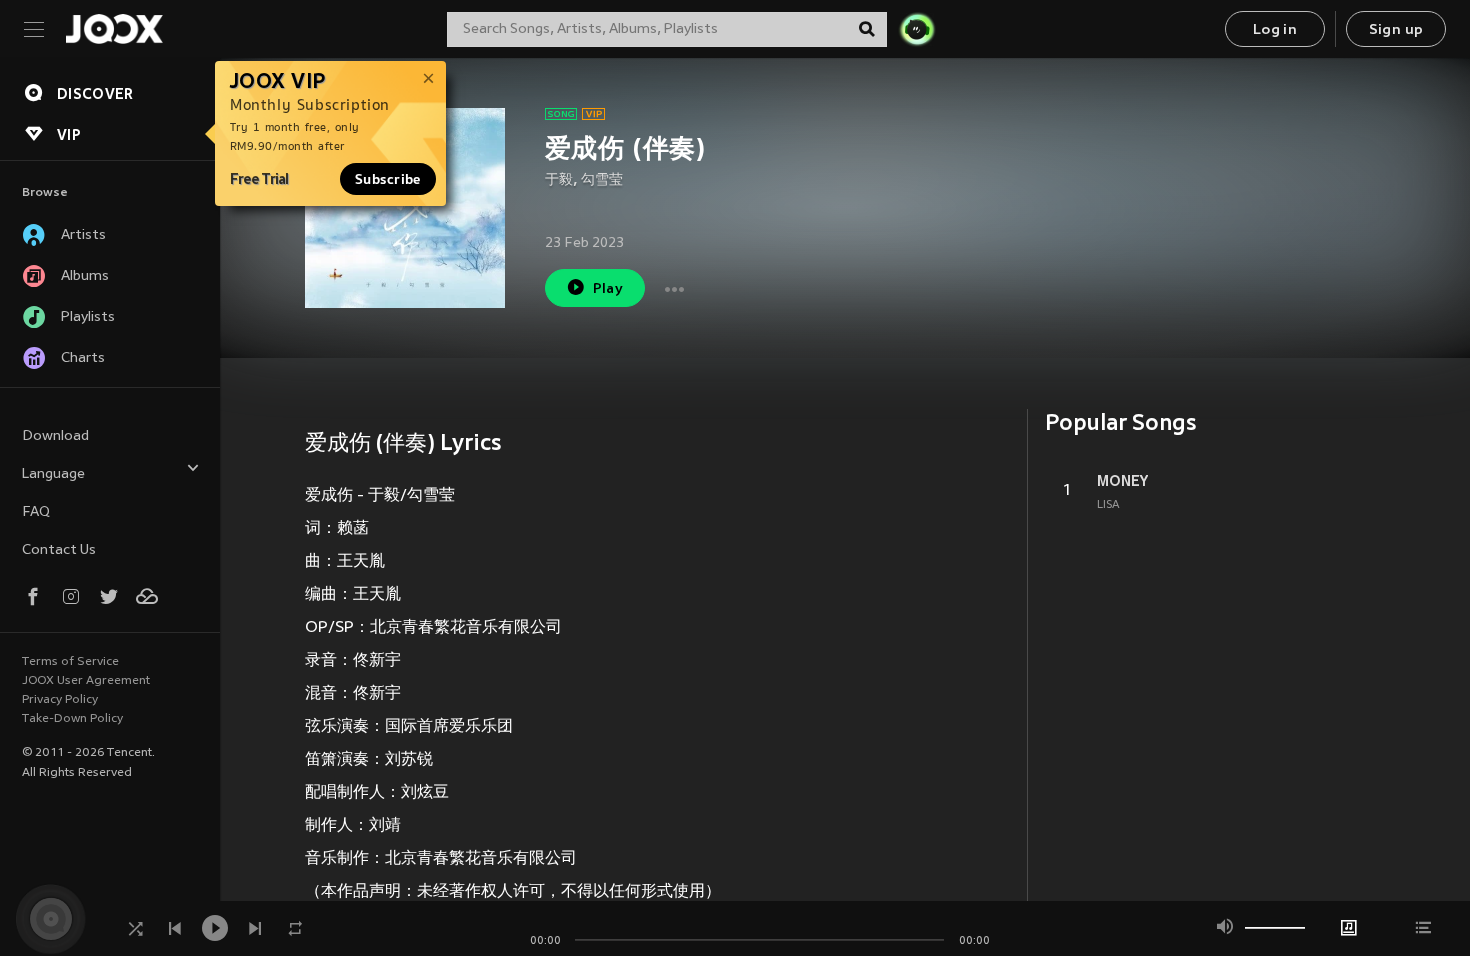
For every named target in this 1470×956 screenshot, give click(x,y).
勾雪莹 (602, 180)
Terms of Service (70, 662)
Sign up (1396, 30)
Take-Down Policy (72, 719)
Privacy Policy (60, 700)
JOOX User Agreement (86, 681)
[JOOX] (114, 29)
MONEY (1122, 481)
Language (53, 474)
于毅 (559, 180)
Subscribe (388, 179)
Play (608, 289)
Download (55, 436)
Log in (1275, 30)
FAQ (36, 512)
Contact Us (59, 550)
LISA (1108, 505)
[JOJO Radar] (917, 29)
